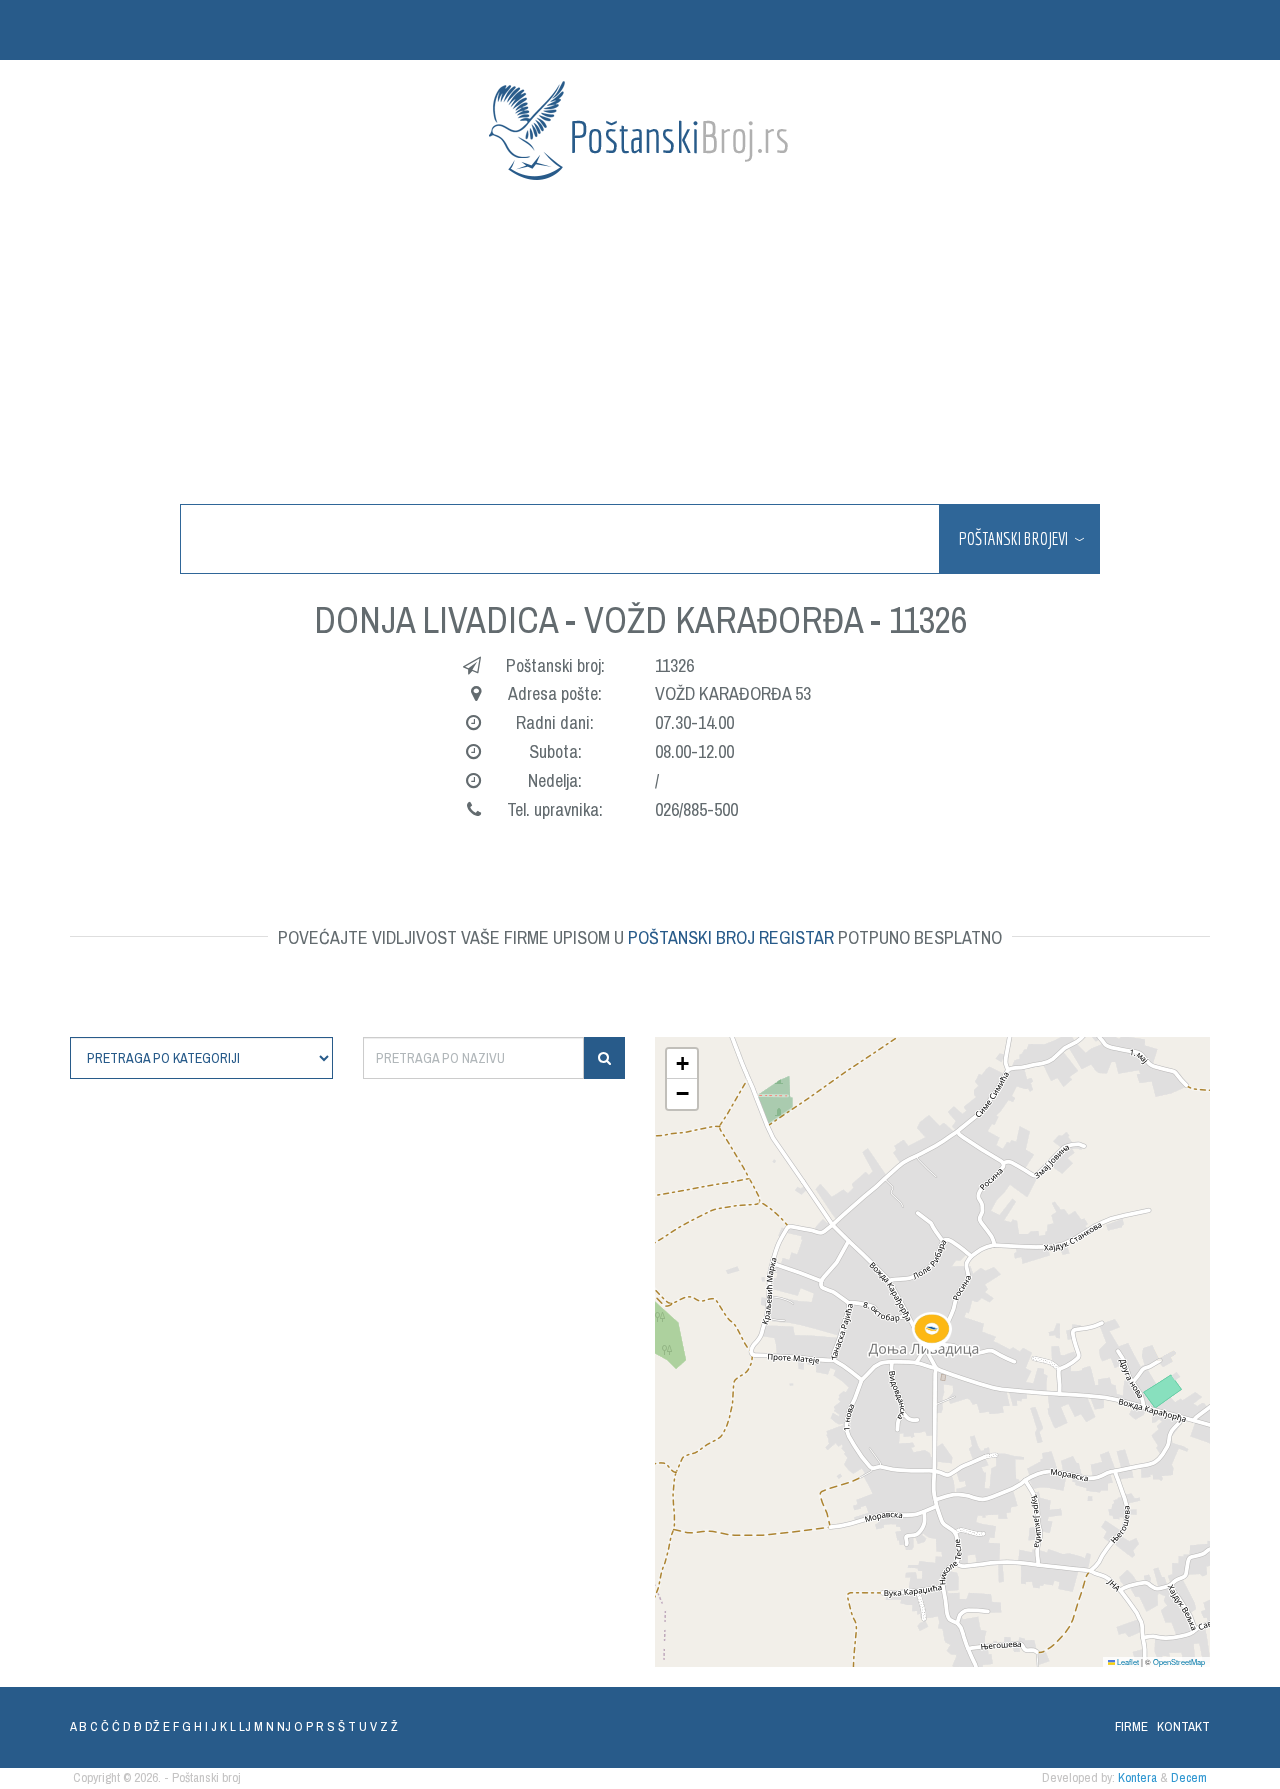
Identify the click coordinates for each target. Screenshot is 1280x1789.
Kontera (1137, 1777)
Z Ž (389, 1726)
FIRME (1131, 1726)
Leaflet (1127, 1661)
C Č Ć (105, 1726)
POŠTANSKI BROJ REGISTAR (731, 937)
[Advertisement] (640, 344)
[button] (932, 1332)
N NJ (278, 1726)
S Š (336, 1726)
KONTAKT (1183, 1726)
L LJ (240, 1726)
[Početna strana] (640, 130)
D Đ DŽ (141, 1726)
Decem (1189, 1777)
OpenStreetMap (1179, 1661)
